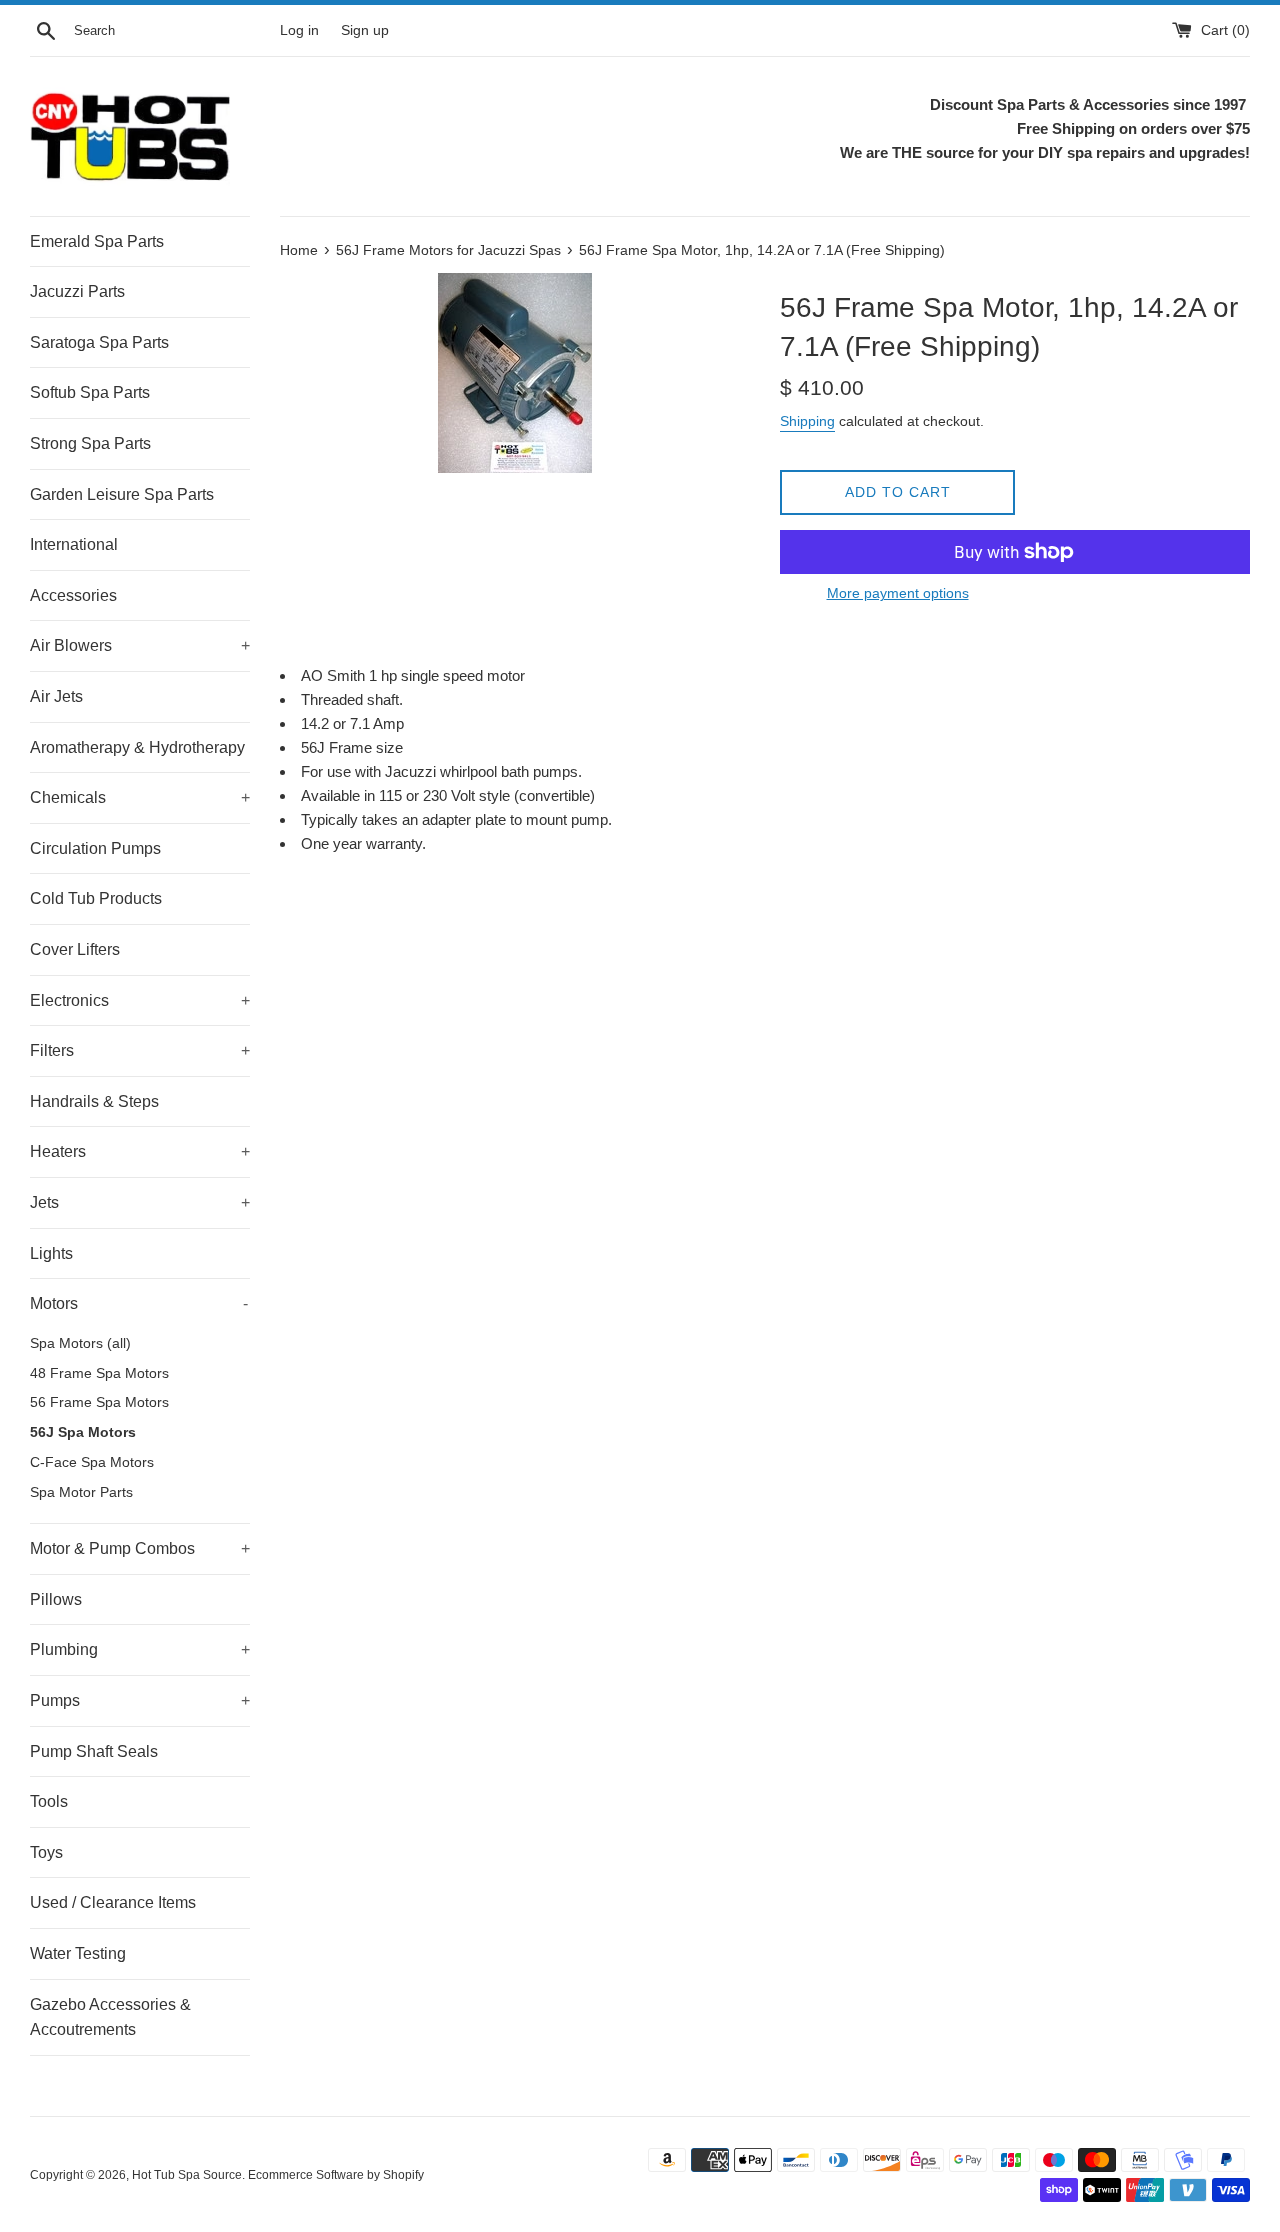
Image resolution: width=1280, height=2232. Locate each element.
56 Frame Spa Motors (99, 1402)
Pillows (56, 1599)
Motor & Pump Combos (140, 1548)
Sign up (365, 30)
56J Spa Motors (83, 1432)
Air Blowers (140, 645)
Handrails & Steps (94, 1101)
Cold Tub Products (96, 898)
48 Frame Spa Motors (99, 1373)
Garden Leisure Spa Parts (122, 494)
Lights (51, 1253)
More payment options (898, 593)
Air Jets (56, 696)
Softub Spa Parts (90, 392)
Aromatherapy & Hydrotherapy (137, 747)
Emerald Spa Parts (97, 241)
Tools (49, 1801)
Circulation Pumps (95, 848)
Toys (46, 1852)
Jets (140, 1202)
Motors (139, 1303)
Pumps (140, 1700)
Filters (140, 1050)
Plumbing (140, 1649)
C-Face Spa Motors (92, 1462)
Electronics (140, 1000)
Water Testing (78, 1953)
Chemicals (140, 797)
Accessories (73, 595)
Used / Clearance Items (113, 1902)
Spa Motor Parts (81, 1492)
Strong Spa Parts (90, 443)
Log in (299, 30)
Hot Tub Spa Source (187, 2175)
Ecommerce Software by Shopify (336, 2175)
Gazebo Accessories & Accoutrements (110, 2017)
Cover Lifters (75, 949)
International (74, 544)
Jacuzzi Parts (77, 291)
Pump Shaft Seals (94, 1751)
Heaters (140, 1151)
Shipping (807, 421)
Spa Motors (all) (80, 1343)
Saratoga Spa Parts (99, 342)
